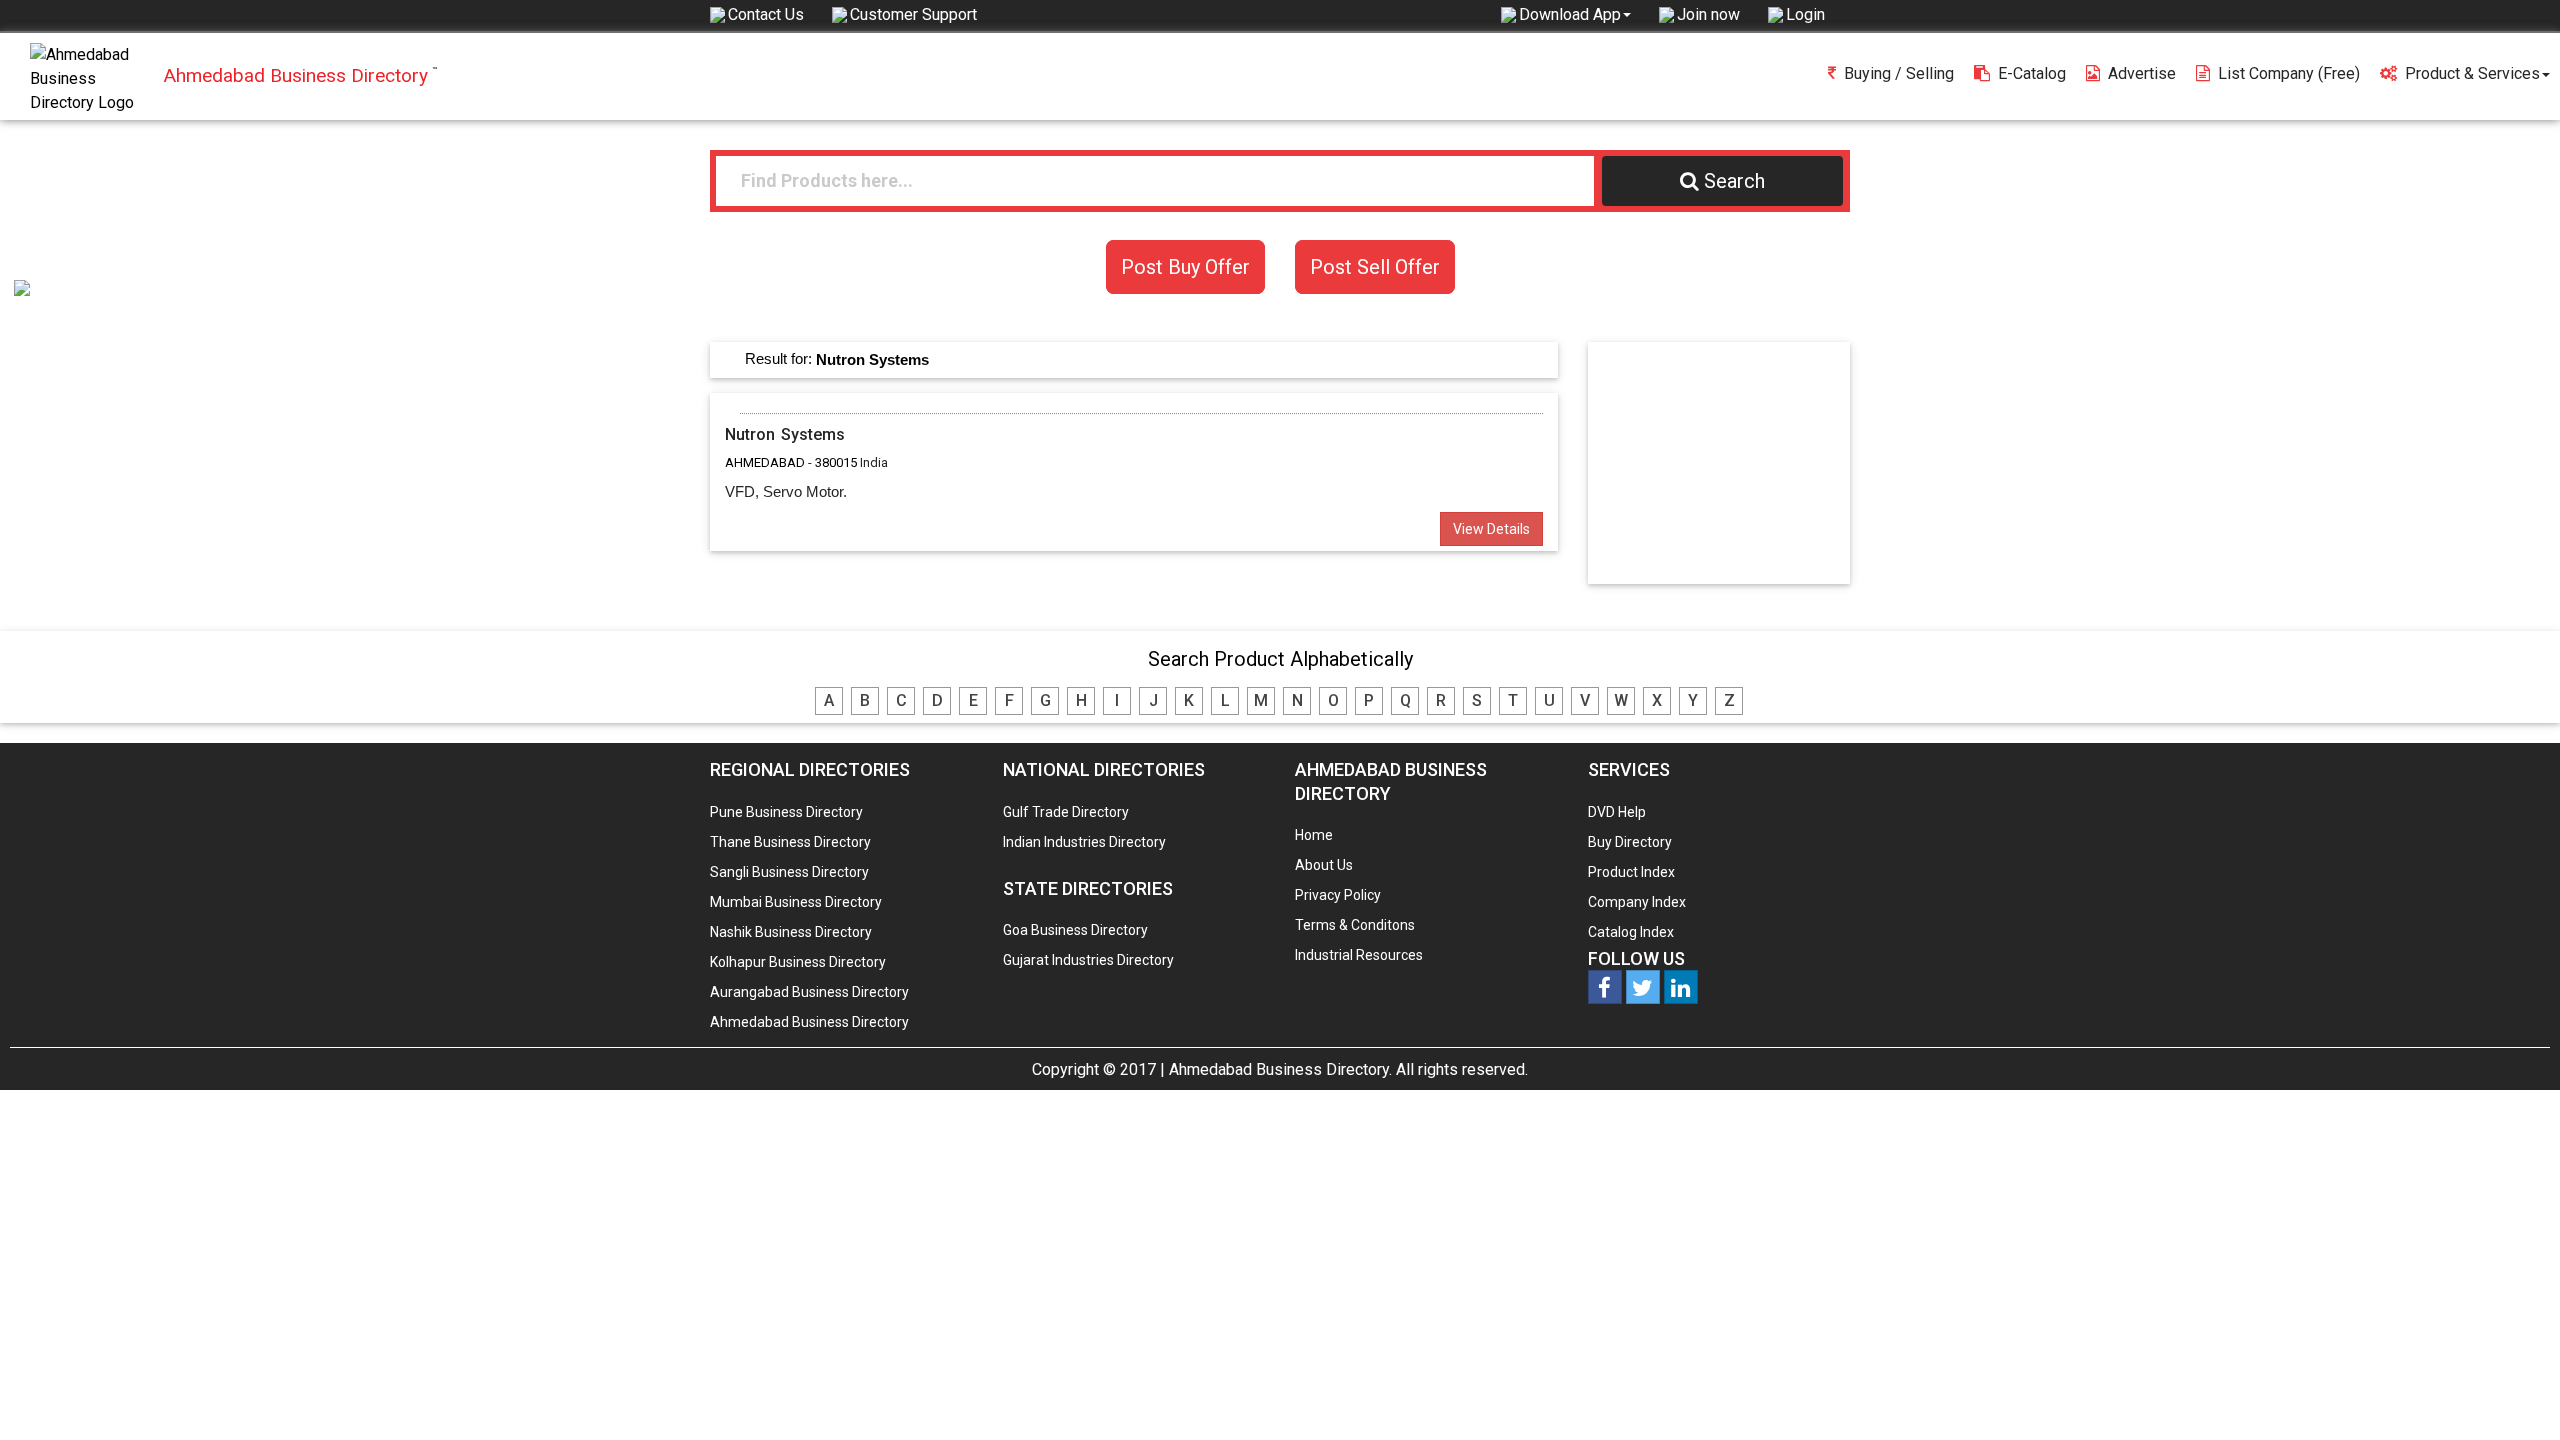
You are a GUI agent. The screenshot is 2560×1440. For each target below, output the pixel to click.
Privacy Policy (1338, 895)
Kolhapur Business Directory (798, 962)
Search (1734, 181)
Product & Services (2472, 73)
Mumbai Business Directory (796, 902)
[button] (1575, 14)
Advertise (2142, 73)
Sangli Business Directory (789, 872)
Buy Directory (1630, 842)
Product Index (1631, 872)
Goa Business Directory (1075, 930)
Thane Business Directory (790, 842)
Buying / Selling (1899, 73)
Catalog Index (1631, 932)
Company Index (1637, 902)
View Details (1491, 529)
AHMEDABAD (765, 462)
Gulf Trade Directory (1066, 812)
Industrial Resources (1359, 955)
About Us (1324, 865)
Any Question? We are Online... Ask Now (2514, 1393)
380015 (836, 462)
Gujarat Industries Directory (1088, 960)
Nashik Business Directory (791, 932)
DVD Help (1617, 812)
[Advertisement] (1728, 462)
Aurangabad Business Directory (809, 992)
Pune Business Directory (786, 812)
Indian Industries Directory (1084, 842)
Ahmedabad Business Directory (809, 1022)
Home (1314, 835)
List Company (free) (2289, 73)
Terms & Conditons (1355, 925)
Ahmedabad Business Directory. (1280, 1069)
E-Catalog (2032, 73)
